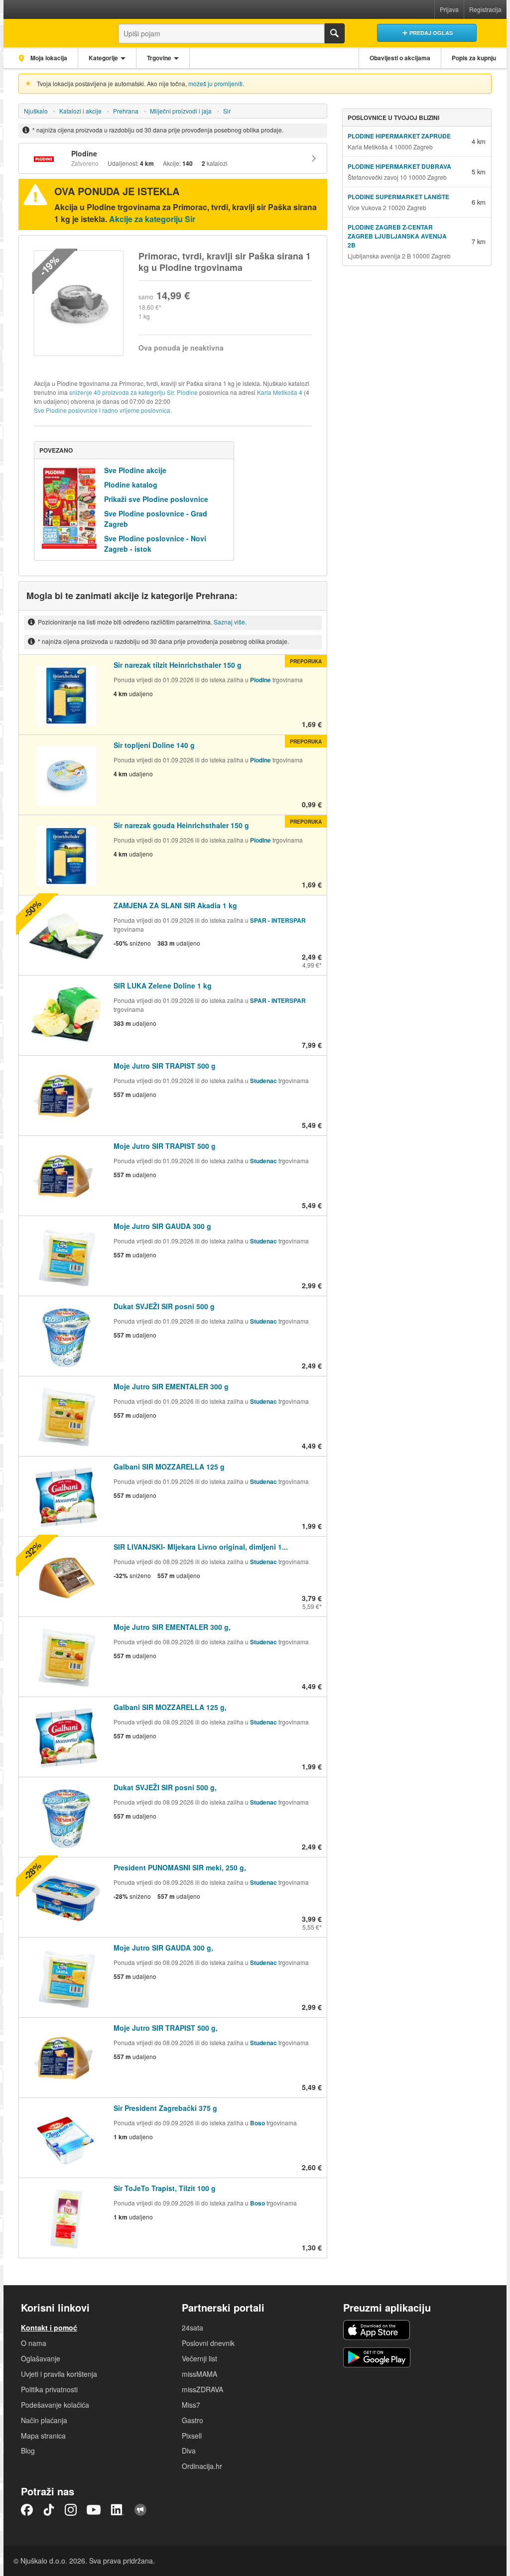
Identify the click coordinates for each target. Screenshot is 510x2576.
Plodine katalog (131, 485)
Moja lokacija (48, 58)
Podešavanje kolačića (55, 2405)
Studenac (263, 1081)
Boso (257, 2123)
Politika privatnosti (49, 2389)
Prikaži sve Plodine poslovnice (156, 499)
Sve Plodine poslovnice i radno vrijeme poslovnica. (103, 410)
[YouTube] (94, 2510)
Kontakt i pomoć (49, 2328)
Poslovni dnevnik (208, 2343)
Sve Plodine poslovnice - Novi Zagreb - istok (155, 544)
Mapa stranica (43, 2436)
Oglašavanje (41, 2358)
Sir (227, 111)
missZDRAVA (202, 2389)
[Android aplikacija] (377, 2357)
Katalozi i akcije (80, 111)
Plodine (187, 392)
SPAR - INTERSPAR (278, 920)
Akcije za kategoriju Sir (152, 219)
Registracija (485, 9)
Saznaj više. (230, 622)
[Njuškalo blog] (140, 2510)
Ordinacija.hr (202, 2466)
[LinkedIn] (118, 2510)
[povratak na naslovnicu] (52, 31)
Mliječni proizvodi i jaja (181, 111)
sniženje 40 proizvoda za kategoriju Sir (122, 392)
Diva (189, 2451)
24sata (192, 2328)
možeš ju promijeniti (215, 83)
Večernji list (199, 2358)
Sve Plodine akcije (135, 470)
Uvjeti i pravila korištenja (59, 2374)
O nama (34, 2343)
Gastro (192, 2420)
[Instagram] (71, 2510)
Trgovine (159, 58)
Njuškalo (36, 111)
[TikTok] (49, 2510)
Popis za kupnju (474, 58)
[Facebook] (27, 2510)
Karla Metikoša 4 (280, 392)
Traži (335, 33)
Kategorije (103, 58)
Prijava (449, 9)
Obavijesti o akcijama (400, 58)
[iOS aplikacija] (377, 2330)
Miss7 (191, 2405)
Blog (28, 2451)
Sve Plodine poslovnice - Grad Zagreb (156, 519)
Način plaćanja (44, 2420)
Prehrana (126, 111)
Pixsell (192, 2436)
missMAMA (199, 2374)
